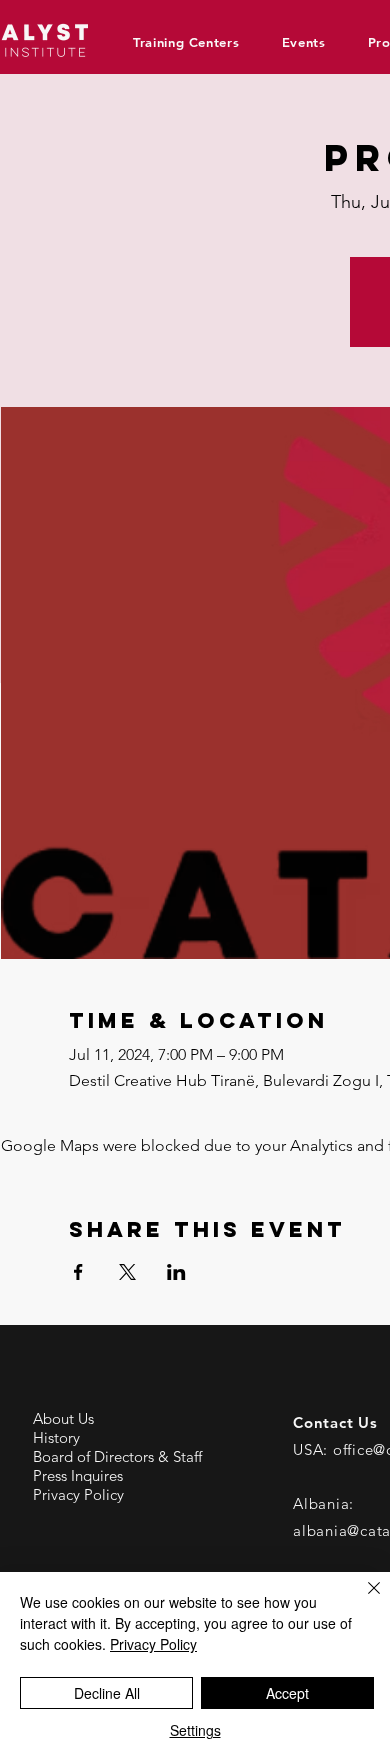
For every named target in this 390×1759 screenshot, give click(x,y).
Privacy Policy (78, 1494)
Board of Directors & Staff (117, 1456)
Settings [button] (195, 1730)
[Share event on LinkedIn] (176, 1272)
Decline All (107, 1693)
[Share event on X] (127, 1272)
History (56, 1437)
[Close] (362, 1600)
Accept (287, 1693)
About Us (63, 1418)
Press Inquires (78, 1475)
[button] (193, 42)
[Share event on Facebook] (78, 1272)
